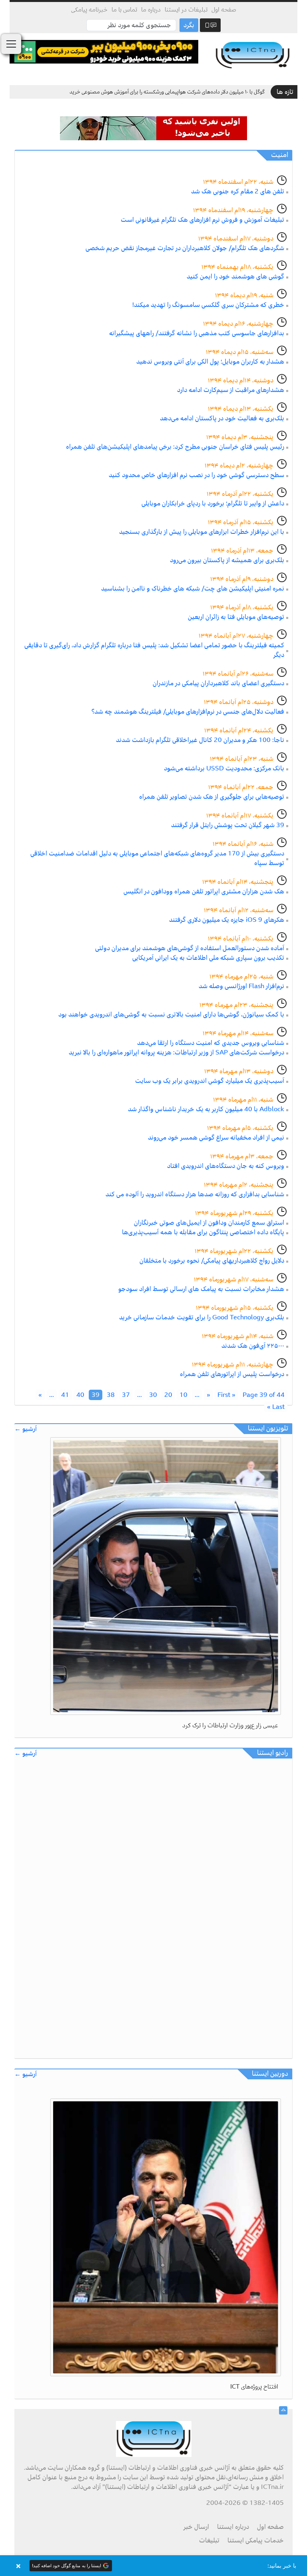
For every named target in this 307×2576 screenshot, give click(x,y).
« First (226, 1395)
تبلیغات (209, 2540)
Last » (276, 1407)
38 (111, 1395)
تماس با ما (124, 10)
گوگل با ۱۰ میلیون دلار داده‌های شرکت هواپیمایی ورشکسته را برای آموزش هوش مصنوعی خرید (167, 92)
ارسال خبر (196, 2527)
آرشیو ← (26, 1429)
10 (183, 1395)
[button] (153, 2566)
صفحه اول (224, 10)
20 (168, 1395)
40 (80, 1395)
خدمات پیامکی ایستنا (256, 2540)
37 (126, 1395)
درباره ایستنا (233, 2527)
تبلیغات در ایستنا (186, 10)
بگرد (189, 25)
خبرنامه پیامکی (89, 10)
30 (153, 1395)
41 (65, 1395)
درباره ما (151, 10)
